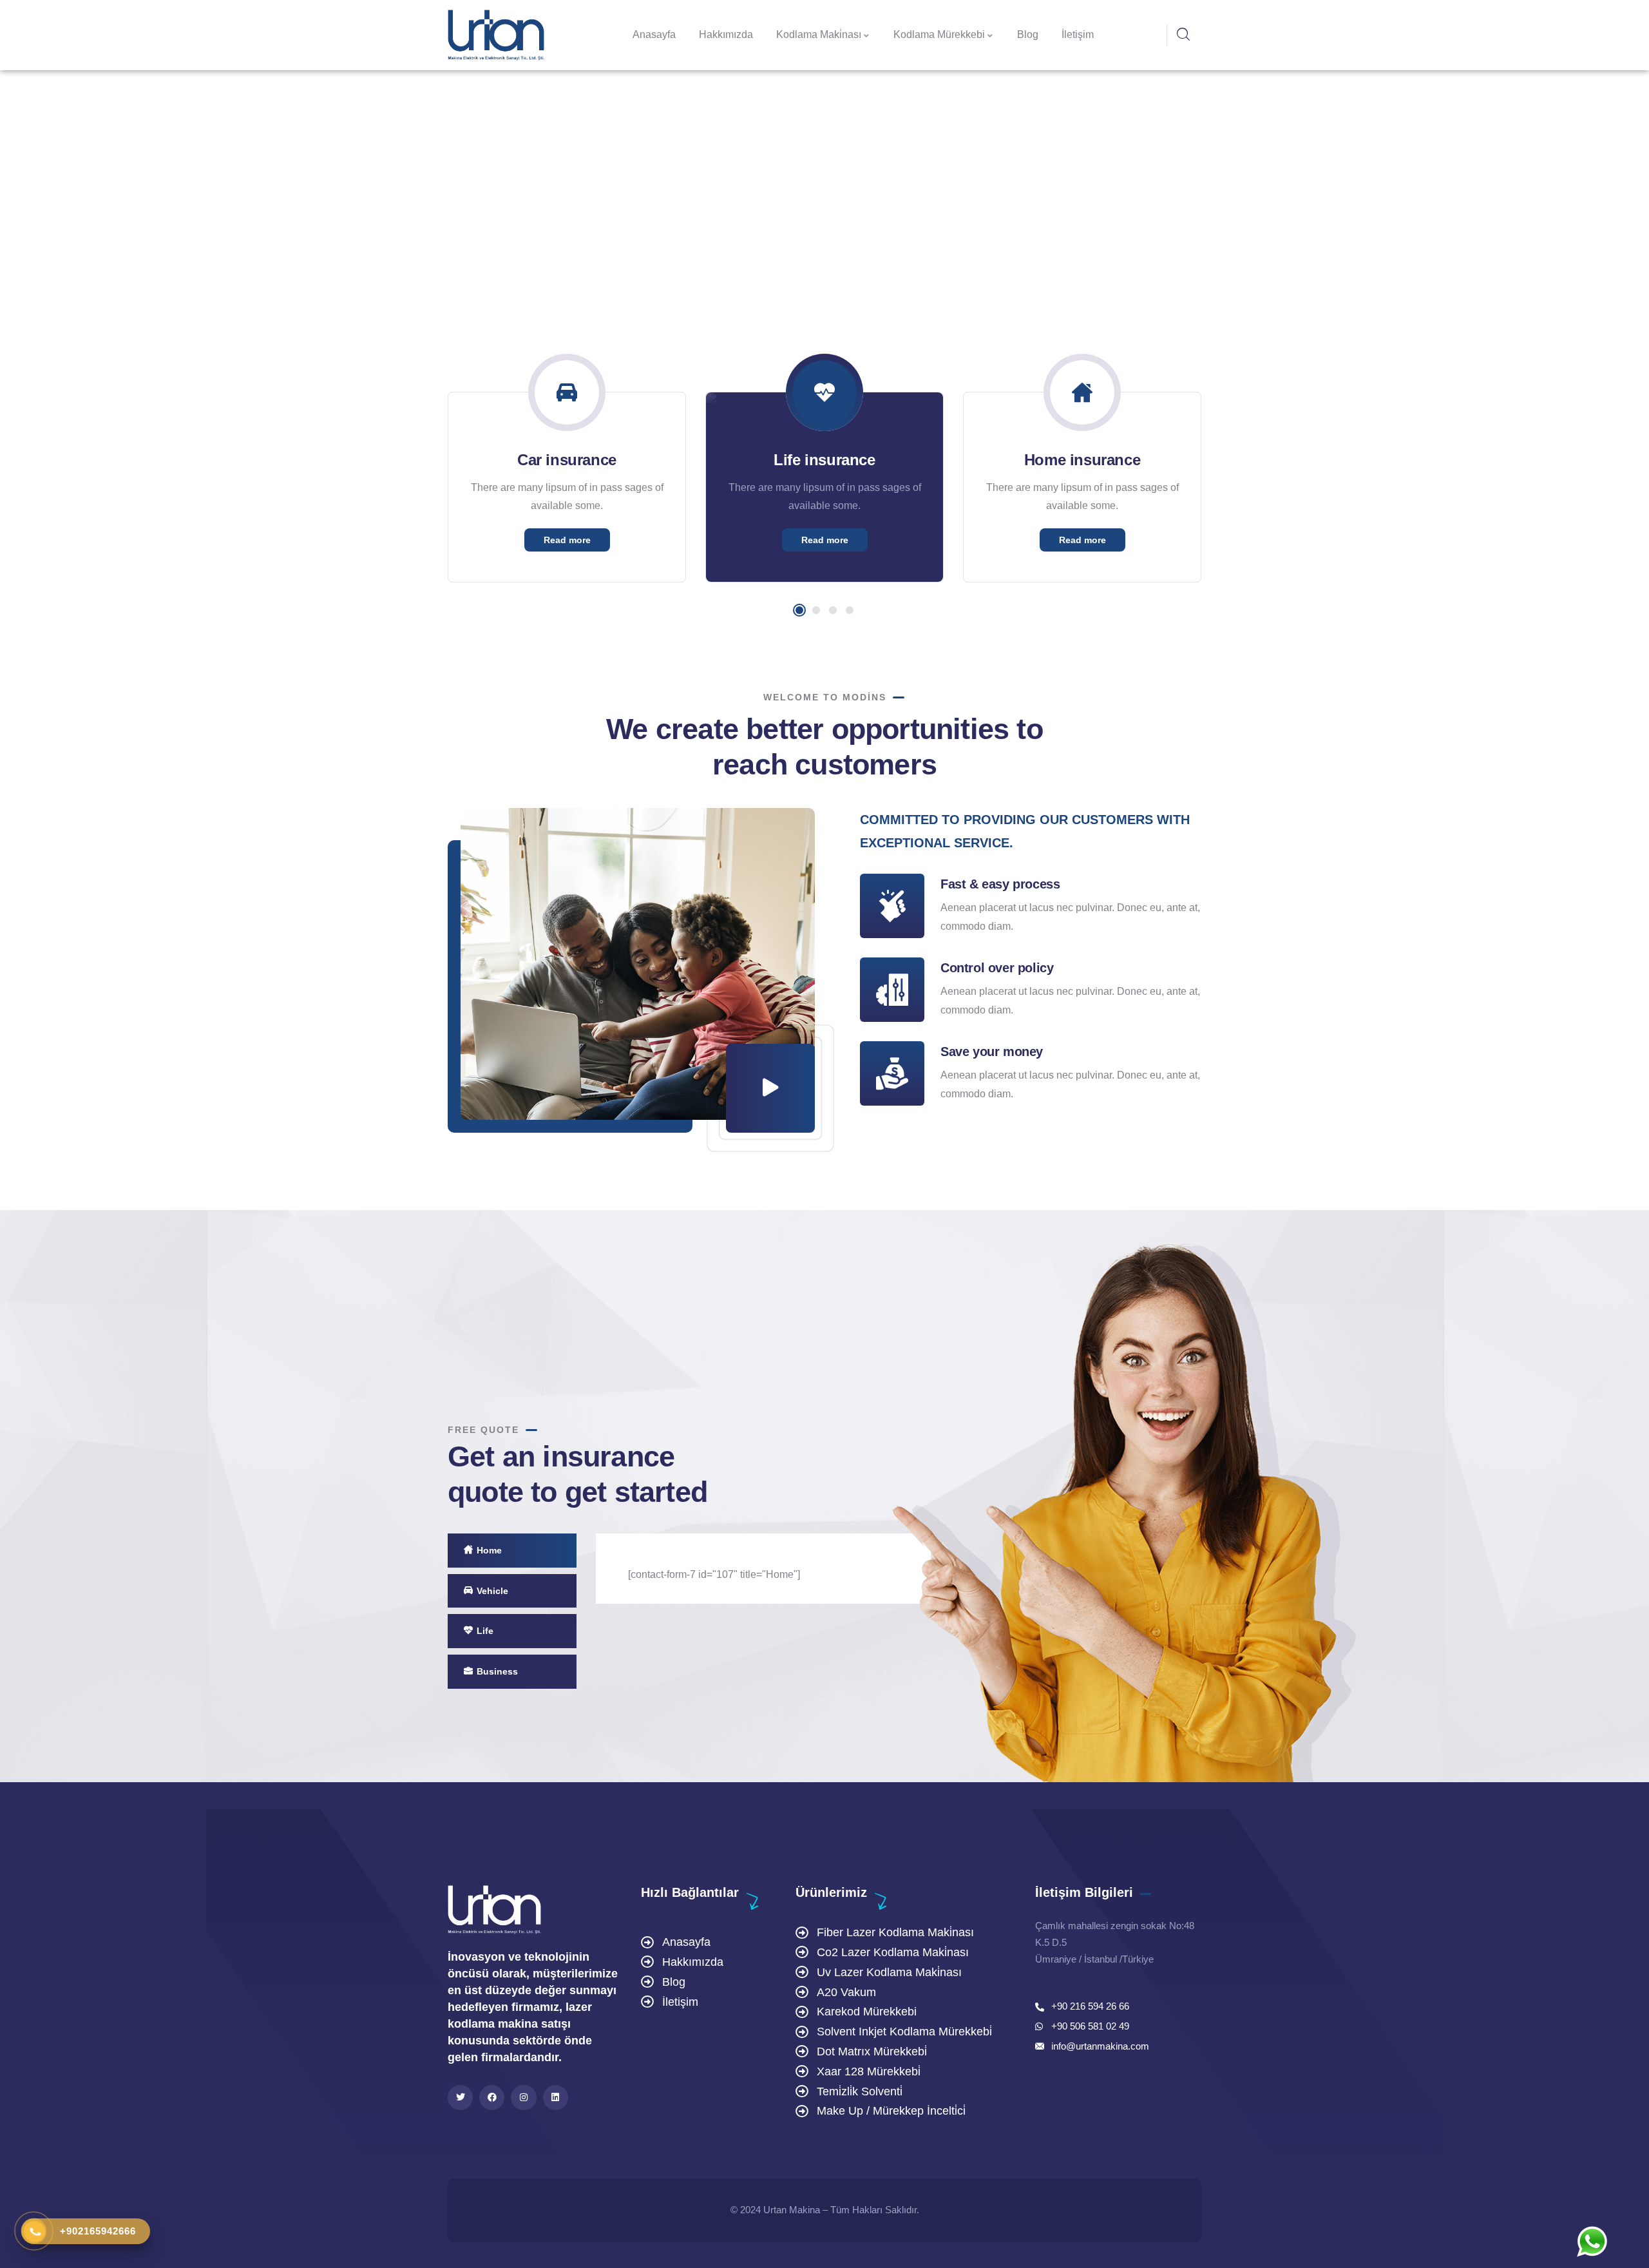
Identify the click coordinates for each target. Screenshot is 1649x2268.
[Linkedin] (556, 2098)
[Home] (496, 35)
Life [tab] (485, 1631)
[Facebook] (492, 2098)
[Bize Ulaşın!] (1592, 2242)
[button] (799, 610)
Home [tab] (489, 1550)
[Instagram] (523, 2098)
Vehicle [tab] (492, 1591)
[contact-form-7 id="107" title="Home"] (714, 1574)
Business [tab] (497, 1671)
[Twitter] (460, 2098)
